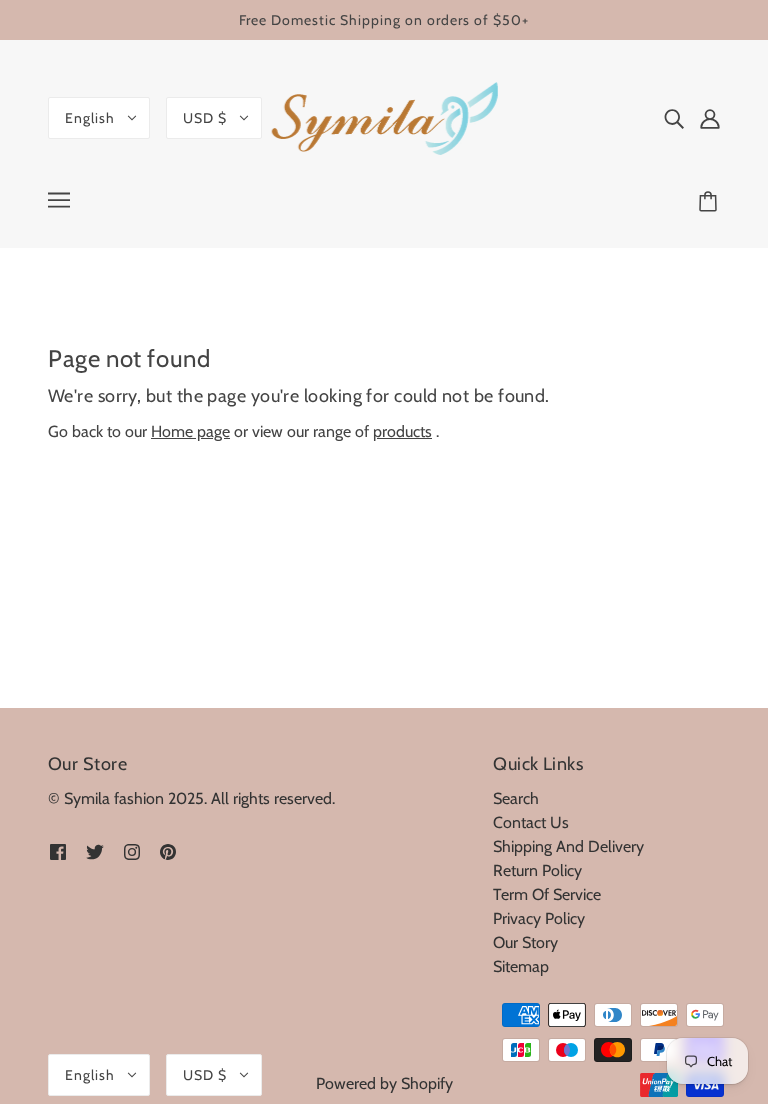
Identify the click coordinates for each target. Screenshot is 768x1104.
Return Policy (537, 870)
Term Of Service (547, 894)
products (402, 431)
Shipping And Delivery (568, 846)
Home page (190, 431)
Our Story (525, 942)
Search (516, 798)
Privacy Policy (539, 918)
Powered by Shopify (384, 1083)
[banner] (384, 115)
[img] (674, 118)
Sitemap (521, 966)
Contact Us (531, 822)
